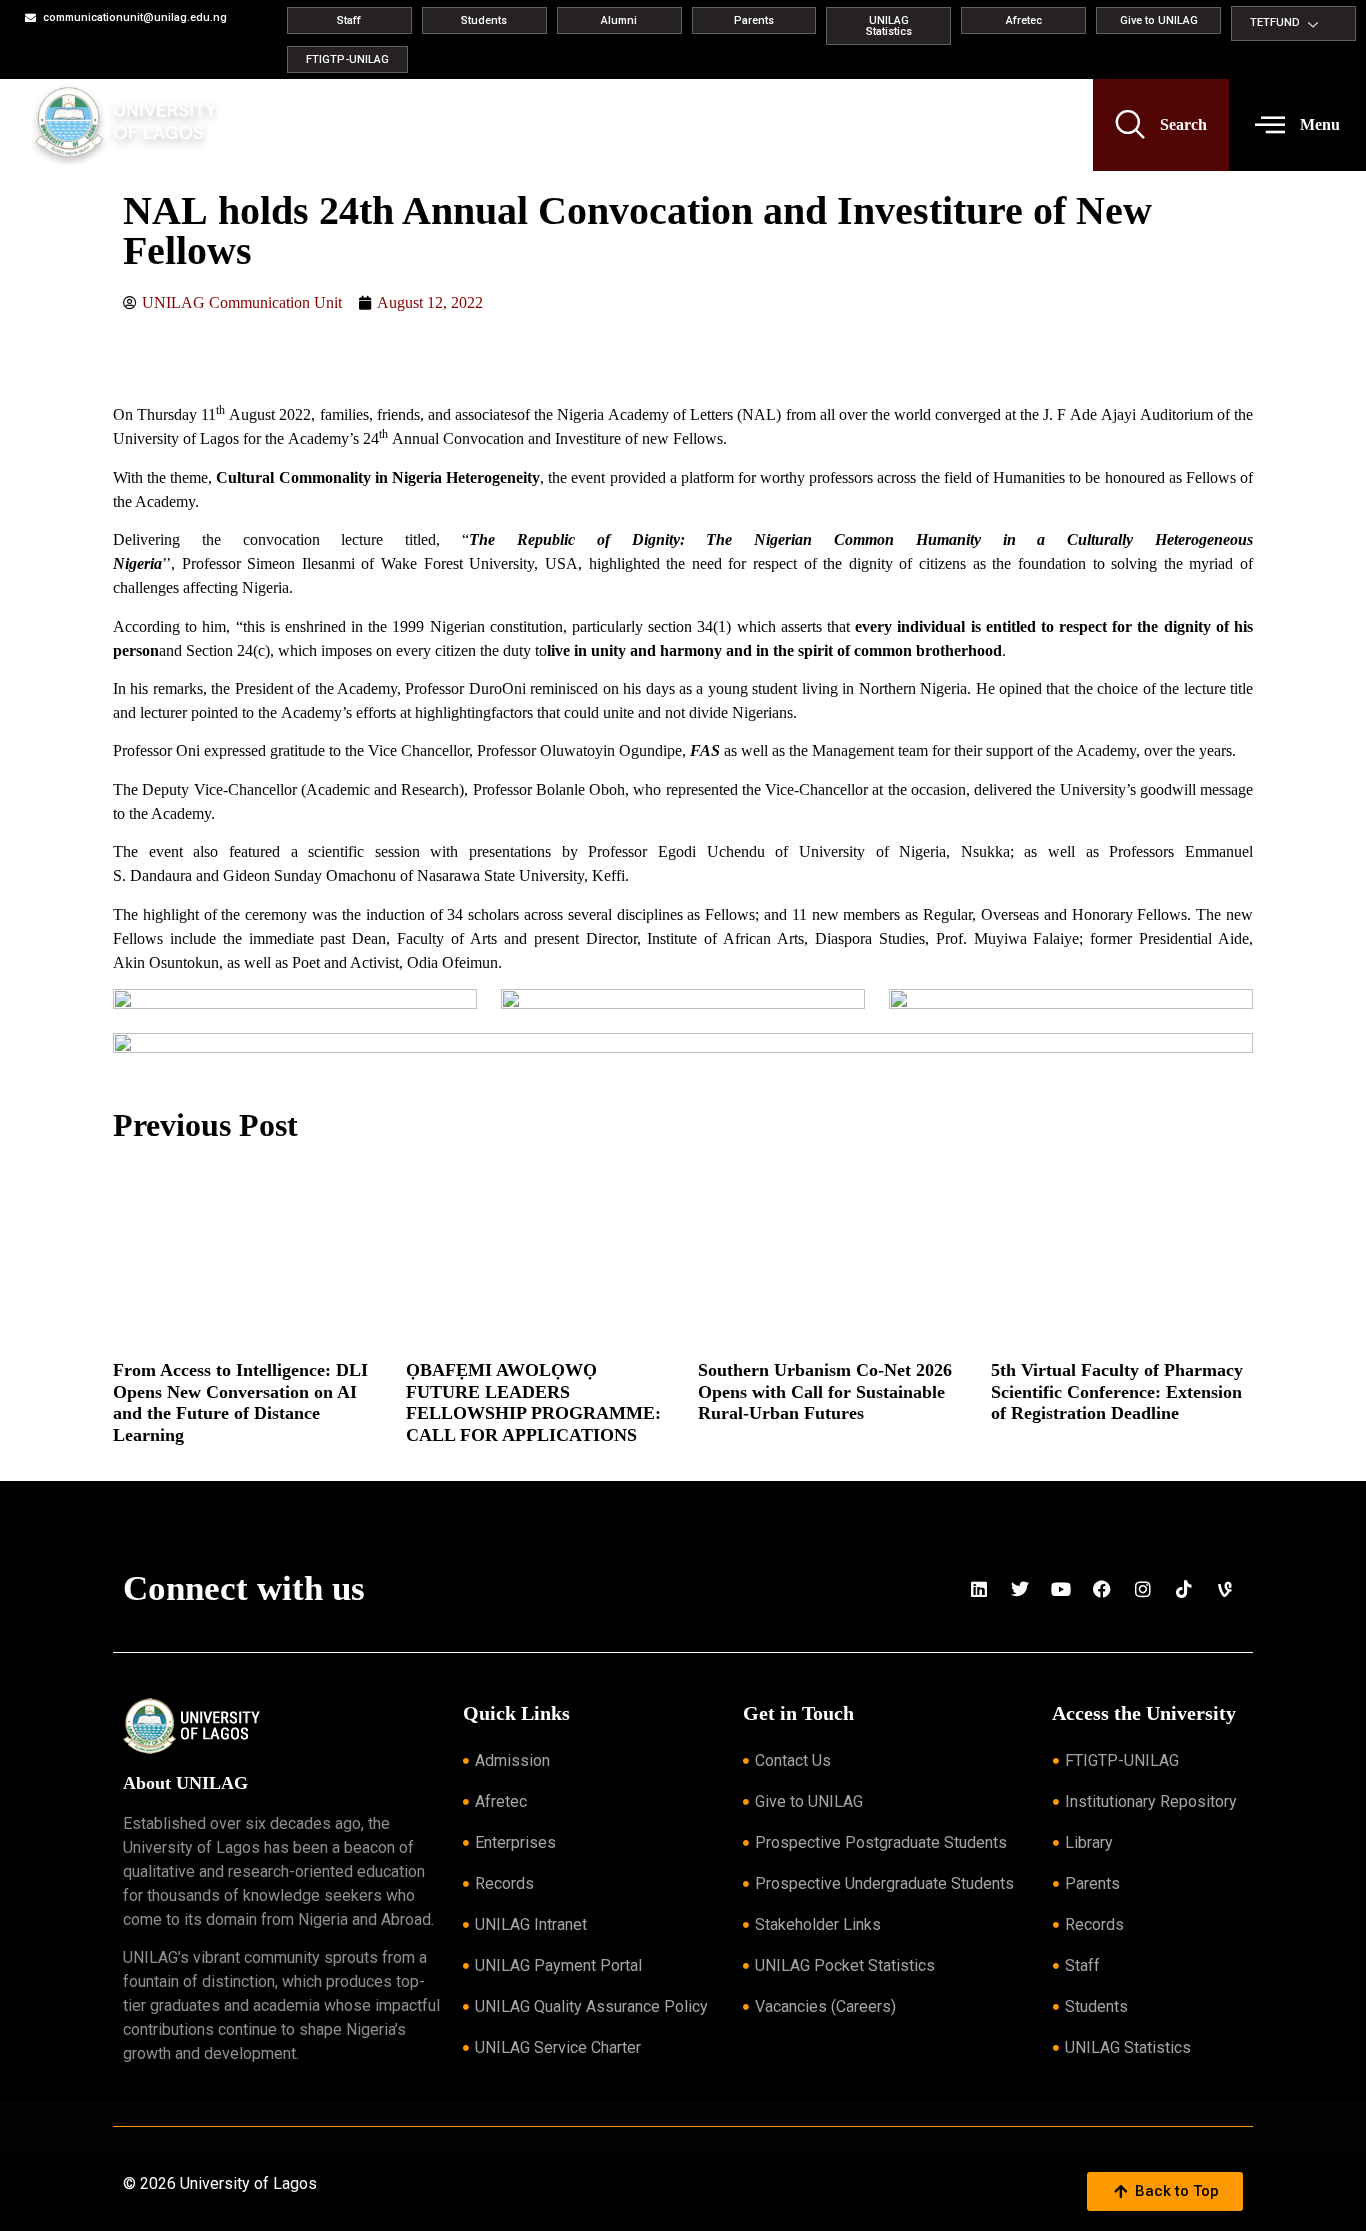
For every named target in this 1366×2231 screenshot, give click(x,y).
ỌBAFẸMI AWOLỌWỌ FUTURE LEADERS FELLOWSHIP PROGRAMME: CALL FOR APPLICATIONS (533, 1402)
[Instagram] (1143, 1589)
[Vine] (1225, 1589)
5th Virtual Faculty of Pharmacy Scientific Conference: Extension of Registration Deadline (1117, 1391)
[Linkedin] (979, 1589)
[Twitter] (1020, 1589)
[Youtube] (1061, 1589)
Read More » (144, 1461)
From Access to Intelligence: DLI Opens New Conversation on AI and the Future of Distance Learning (240, 1402)
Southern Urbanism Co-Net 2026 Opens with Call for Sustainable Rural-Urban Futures (825, 1391)
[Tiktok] (1184, 1589)
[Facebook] (1102, 1589)
